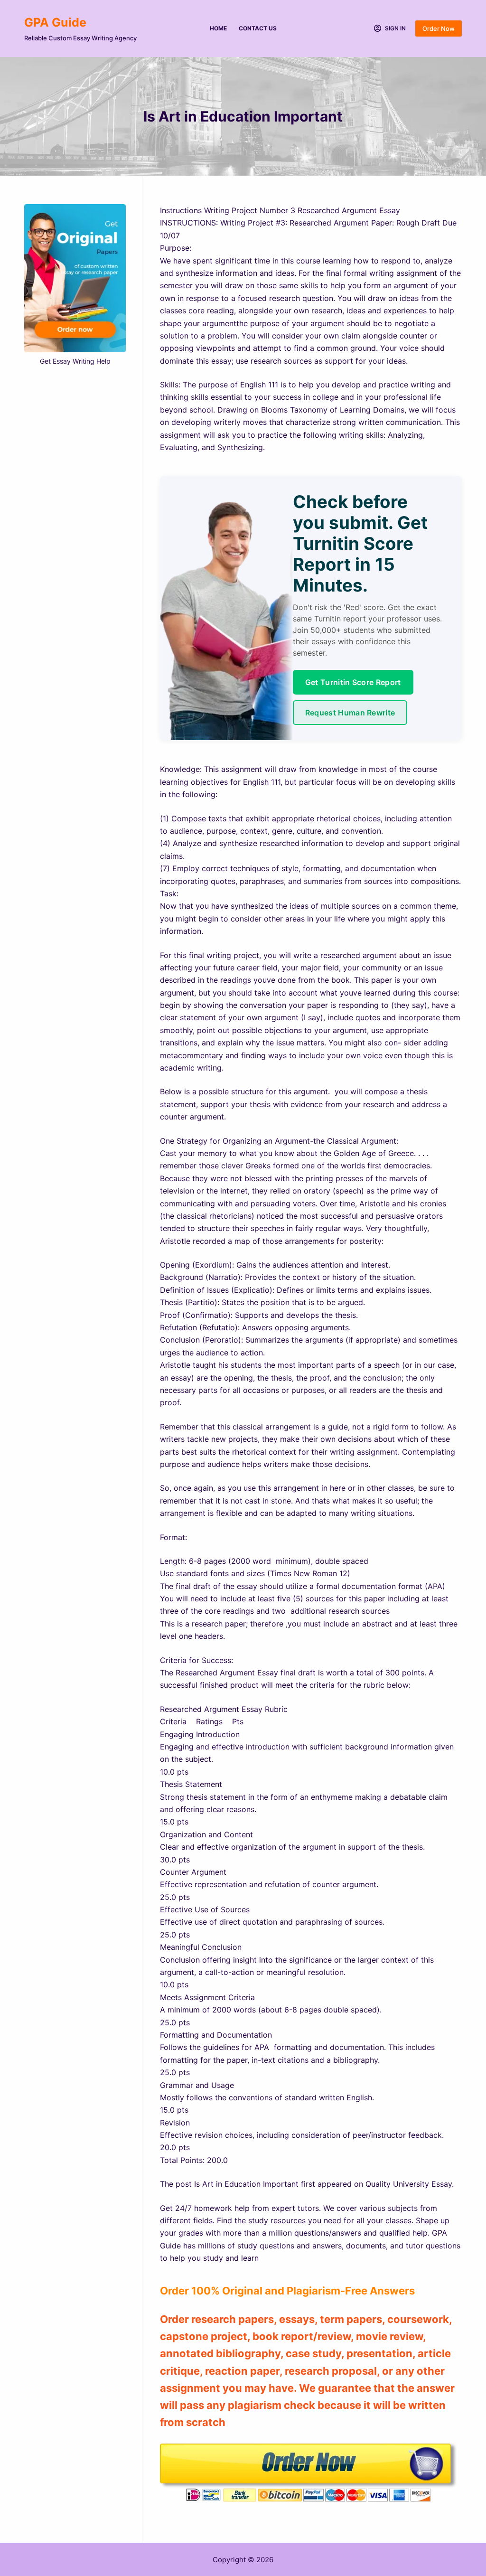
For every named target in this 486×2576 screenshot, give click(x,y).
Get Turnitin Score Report (353, 682)
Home (218, 28)
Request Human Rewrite (350, 713)
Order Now (439, 28)
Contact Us (258, 28)
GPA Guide (55, 22)
